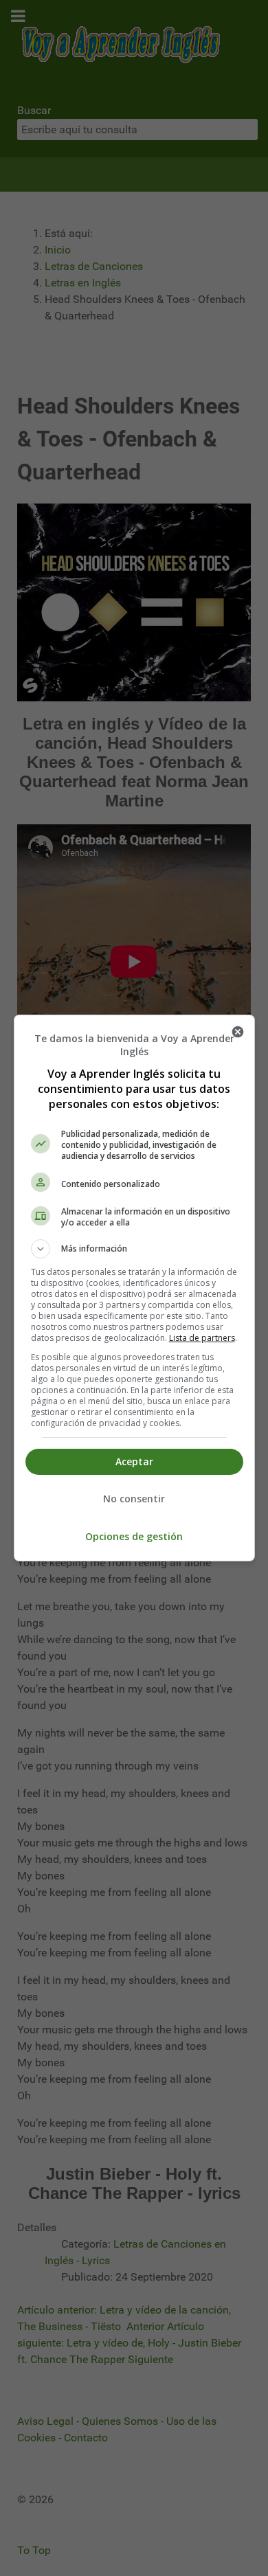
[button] (134, 1249)
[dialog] (134, 1288)
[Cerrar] (238, 1032)
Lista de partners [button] (202, 1338)
